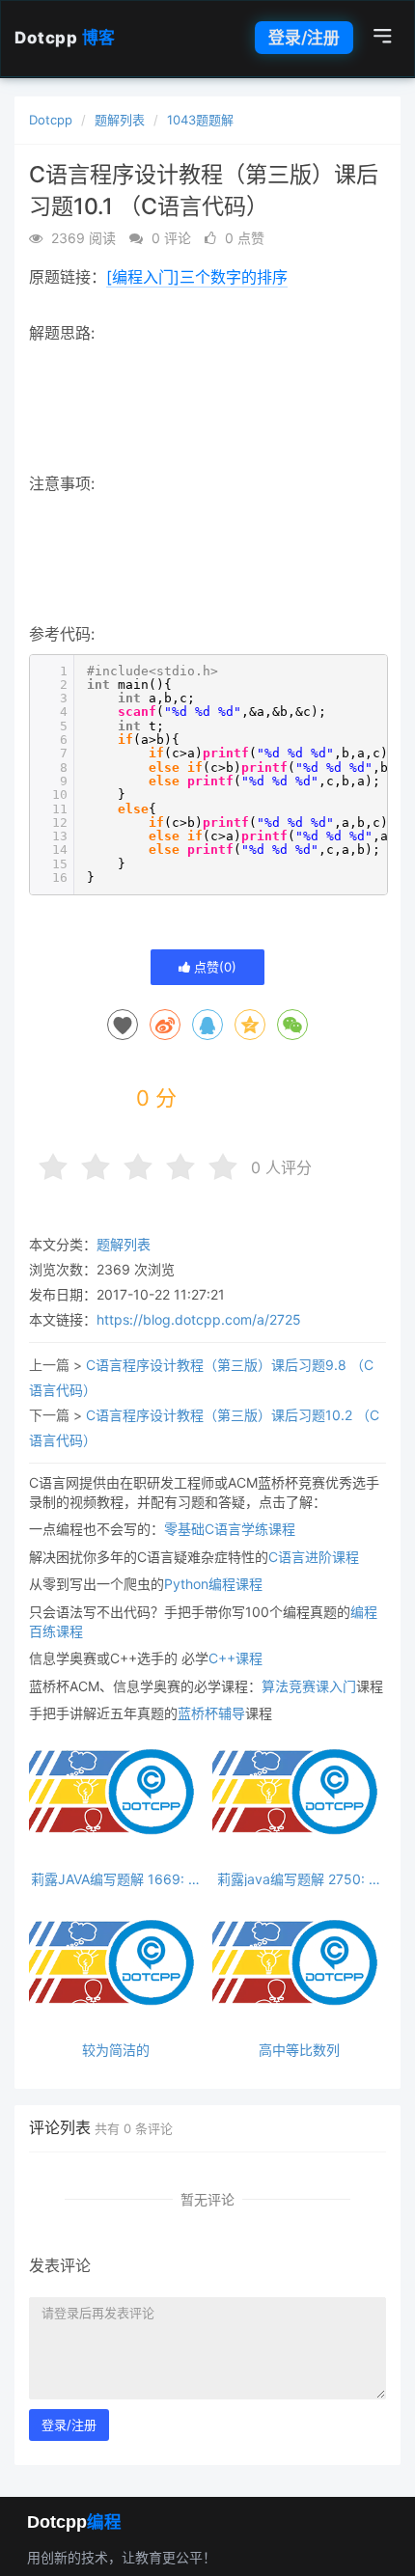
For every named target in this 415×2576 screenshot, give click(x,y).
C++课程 (235, 1658)
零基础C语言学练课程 (230, 1529)
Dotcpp (65, 38)
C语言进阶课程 (314, 1557)
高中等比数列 (299, 2050)
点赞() (213, 967)
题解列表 (120, 120)
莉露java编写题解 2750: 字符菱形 (300, 1879)
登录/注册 (304, 38)
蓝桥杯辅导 (211, 1713)
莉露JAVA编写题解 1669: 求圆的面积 (116, 1879)
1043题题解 (200, 120)
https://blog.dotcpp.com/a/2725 (199, 1319)
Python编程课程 (213, 1584)
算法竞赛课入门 (309, 1686)
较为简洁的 (116, 2050)
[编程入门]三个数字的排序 (197, 277)
